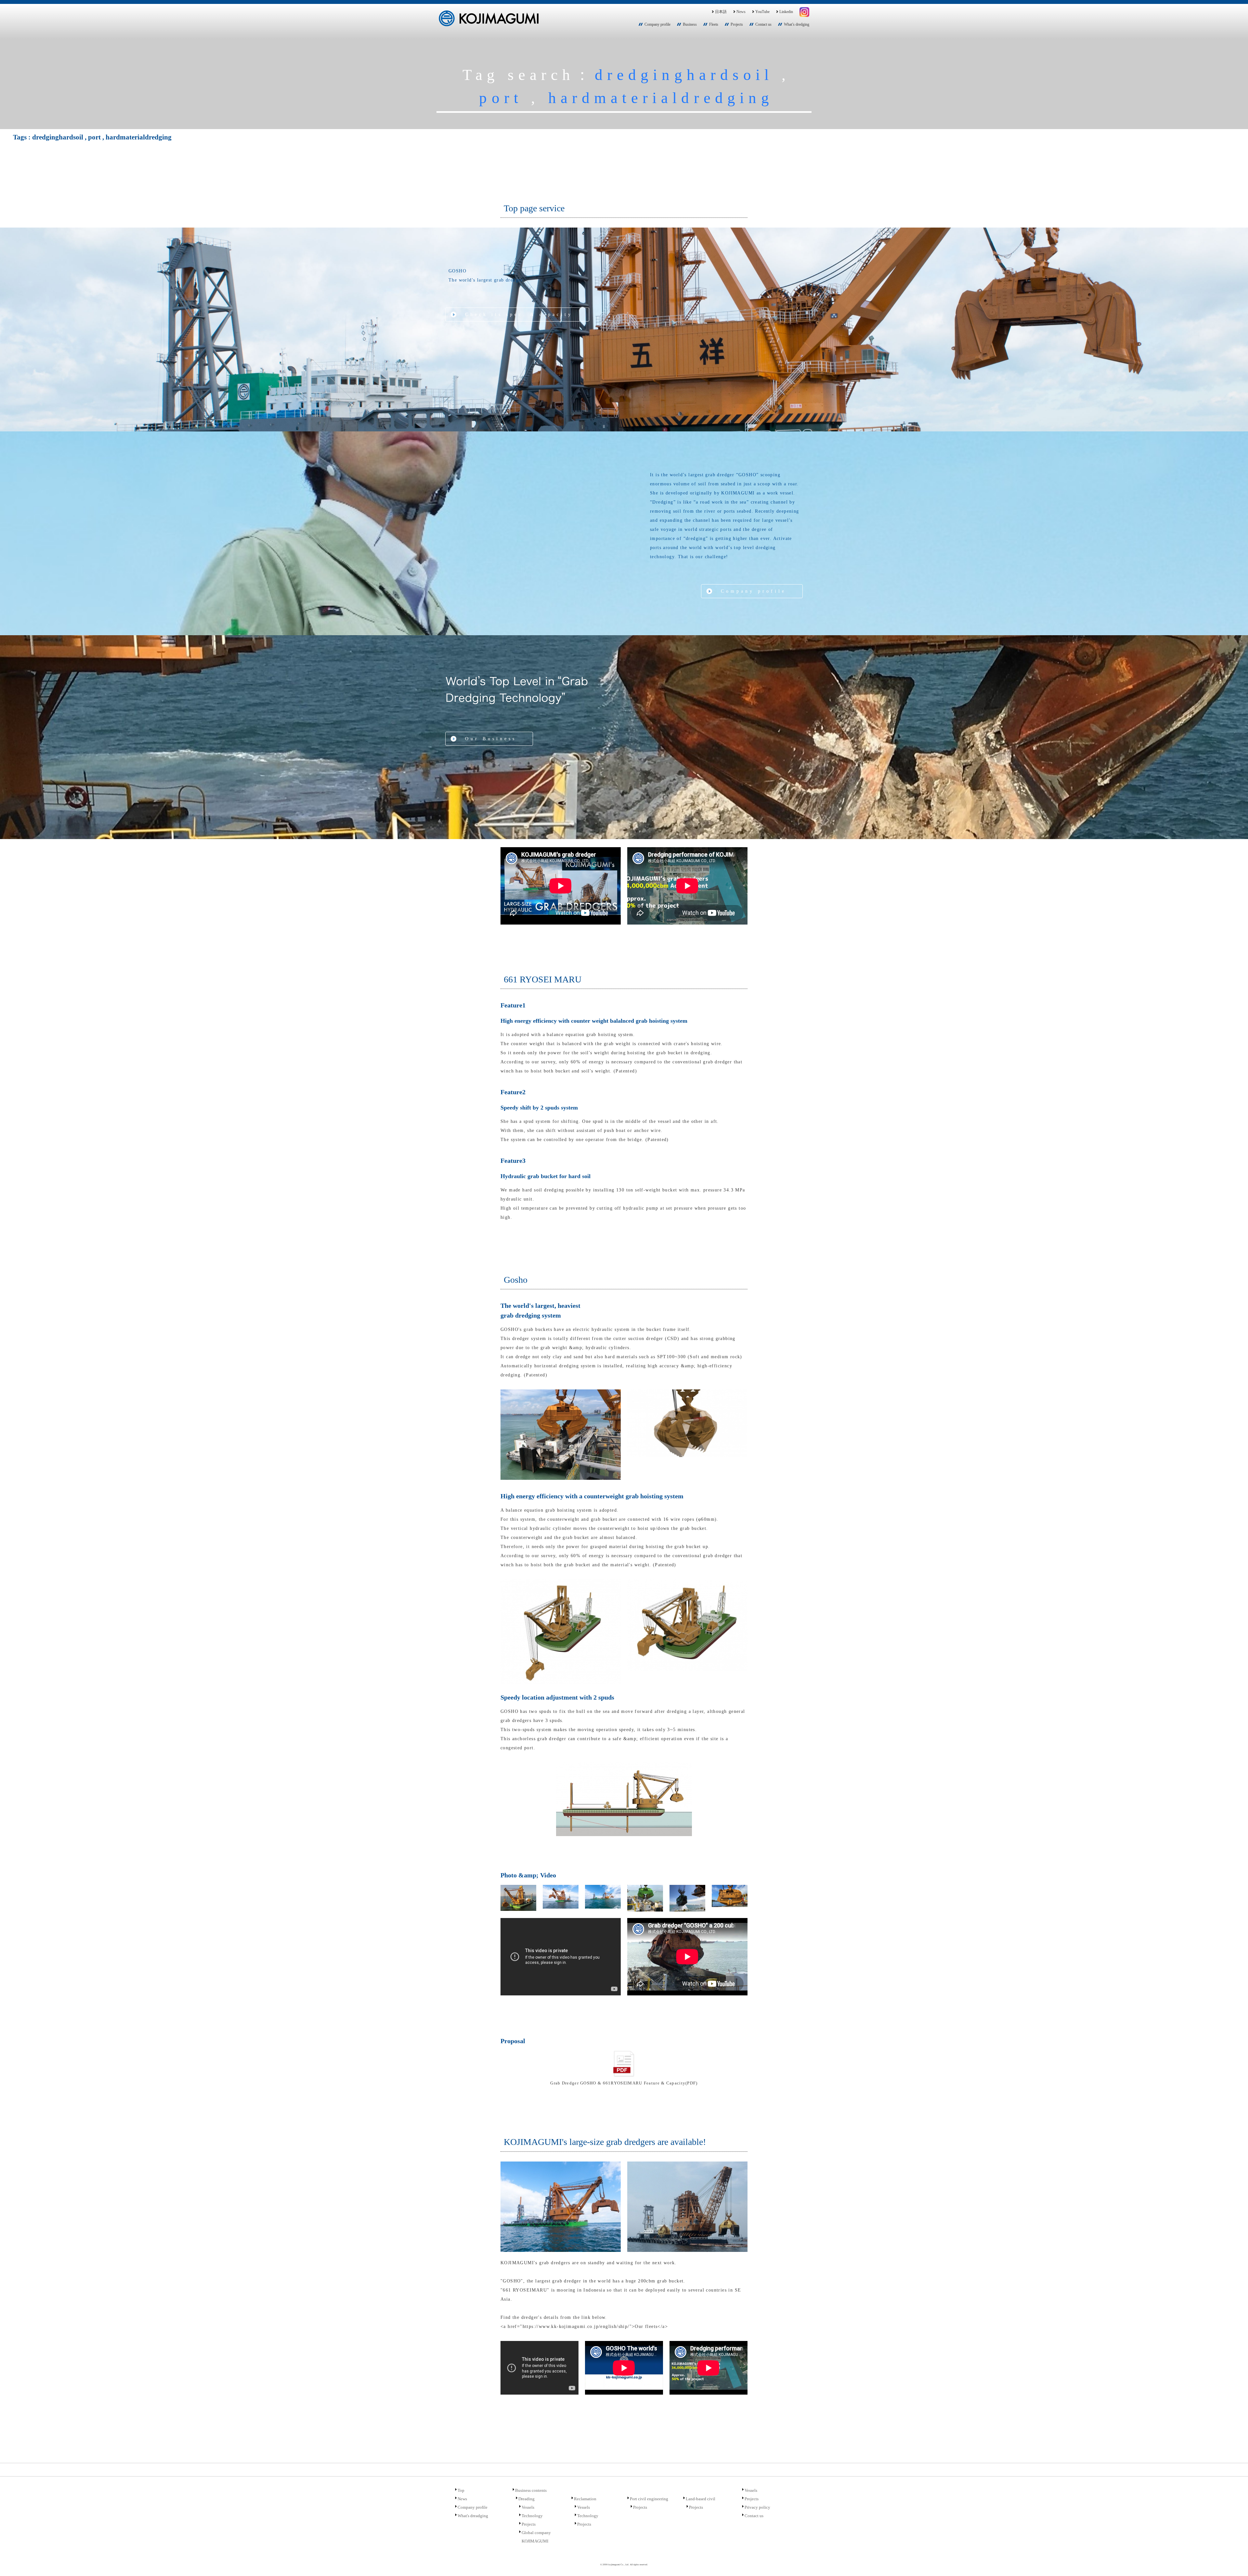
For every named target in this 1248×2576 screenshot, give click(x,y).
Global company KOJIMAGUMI (536, 2537)
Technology (532, 2516)
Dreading (526, 2499)
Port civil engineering (649, 2499)
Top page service (534, 208)
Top (461, 2490)
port (501, 98)
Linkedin (786, 12)
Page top (1234, 2562)
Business (690, 24)
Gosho (516, 1280)
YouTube (762, 12)
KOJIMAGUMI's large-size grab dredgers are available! (605, 2142)
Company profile (657, 24)
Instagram (804, 12)
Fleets (714, 24)
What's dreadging (473, 2516)
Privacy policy (757, 2507)
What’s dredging (797, 24)
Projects (737, 24)
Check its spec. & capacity (519, 315)
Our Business (491, 739)
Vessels (528, 2507)
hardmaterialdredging (661, 98)
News (741, 12)
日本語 (721, 12)
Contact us (763, 24)
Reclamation (585, 2499)
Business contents (531, 2490)
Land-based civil (701, 2499)
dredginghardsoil (684, 75)
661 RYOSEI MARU (543, 979)
